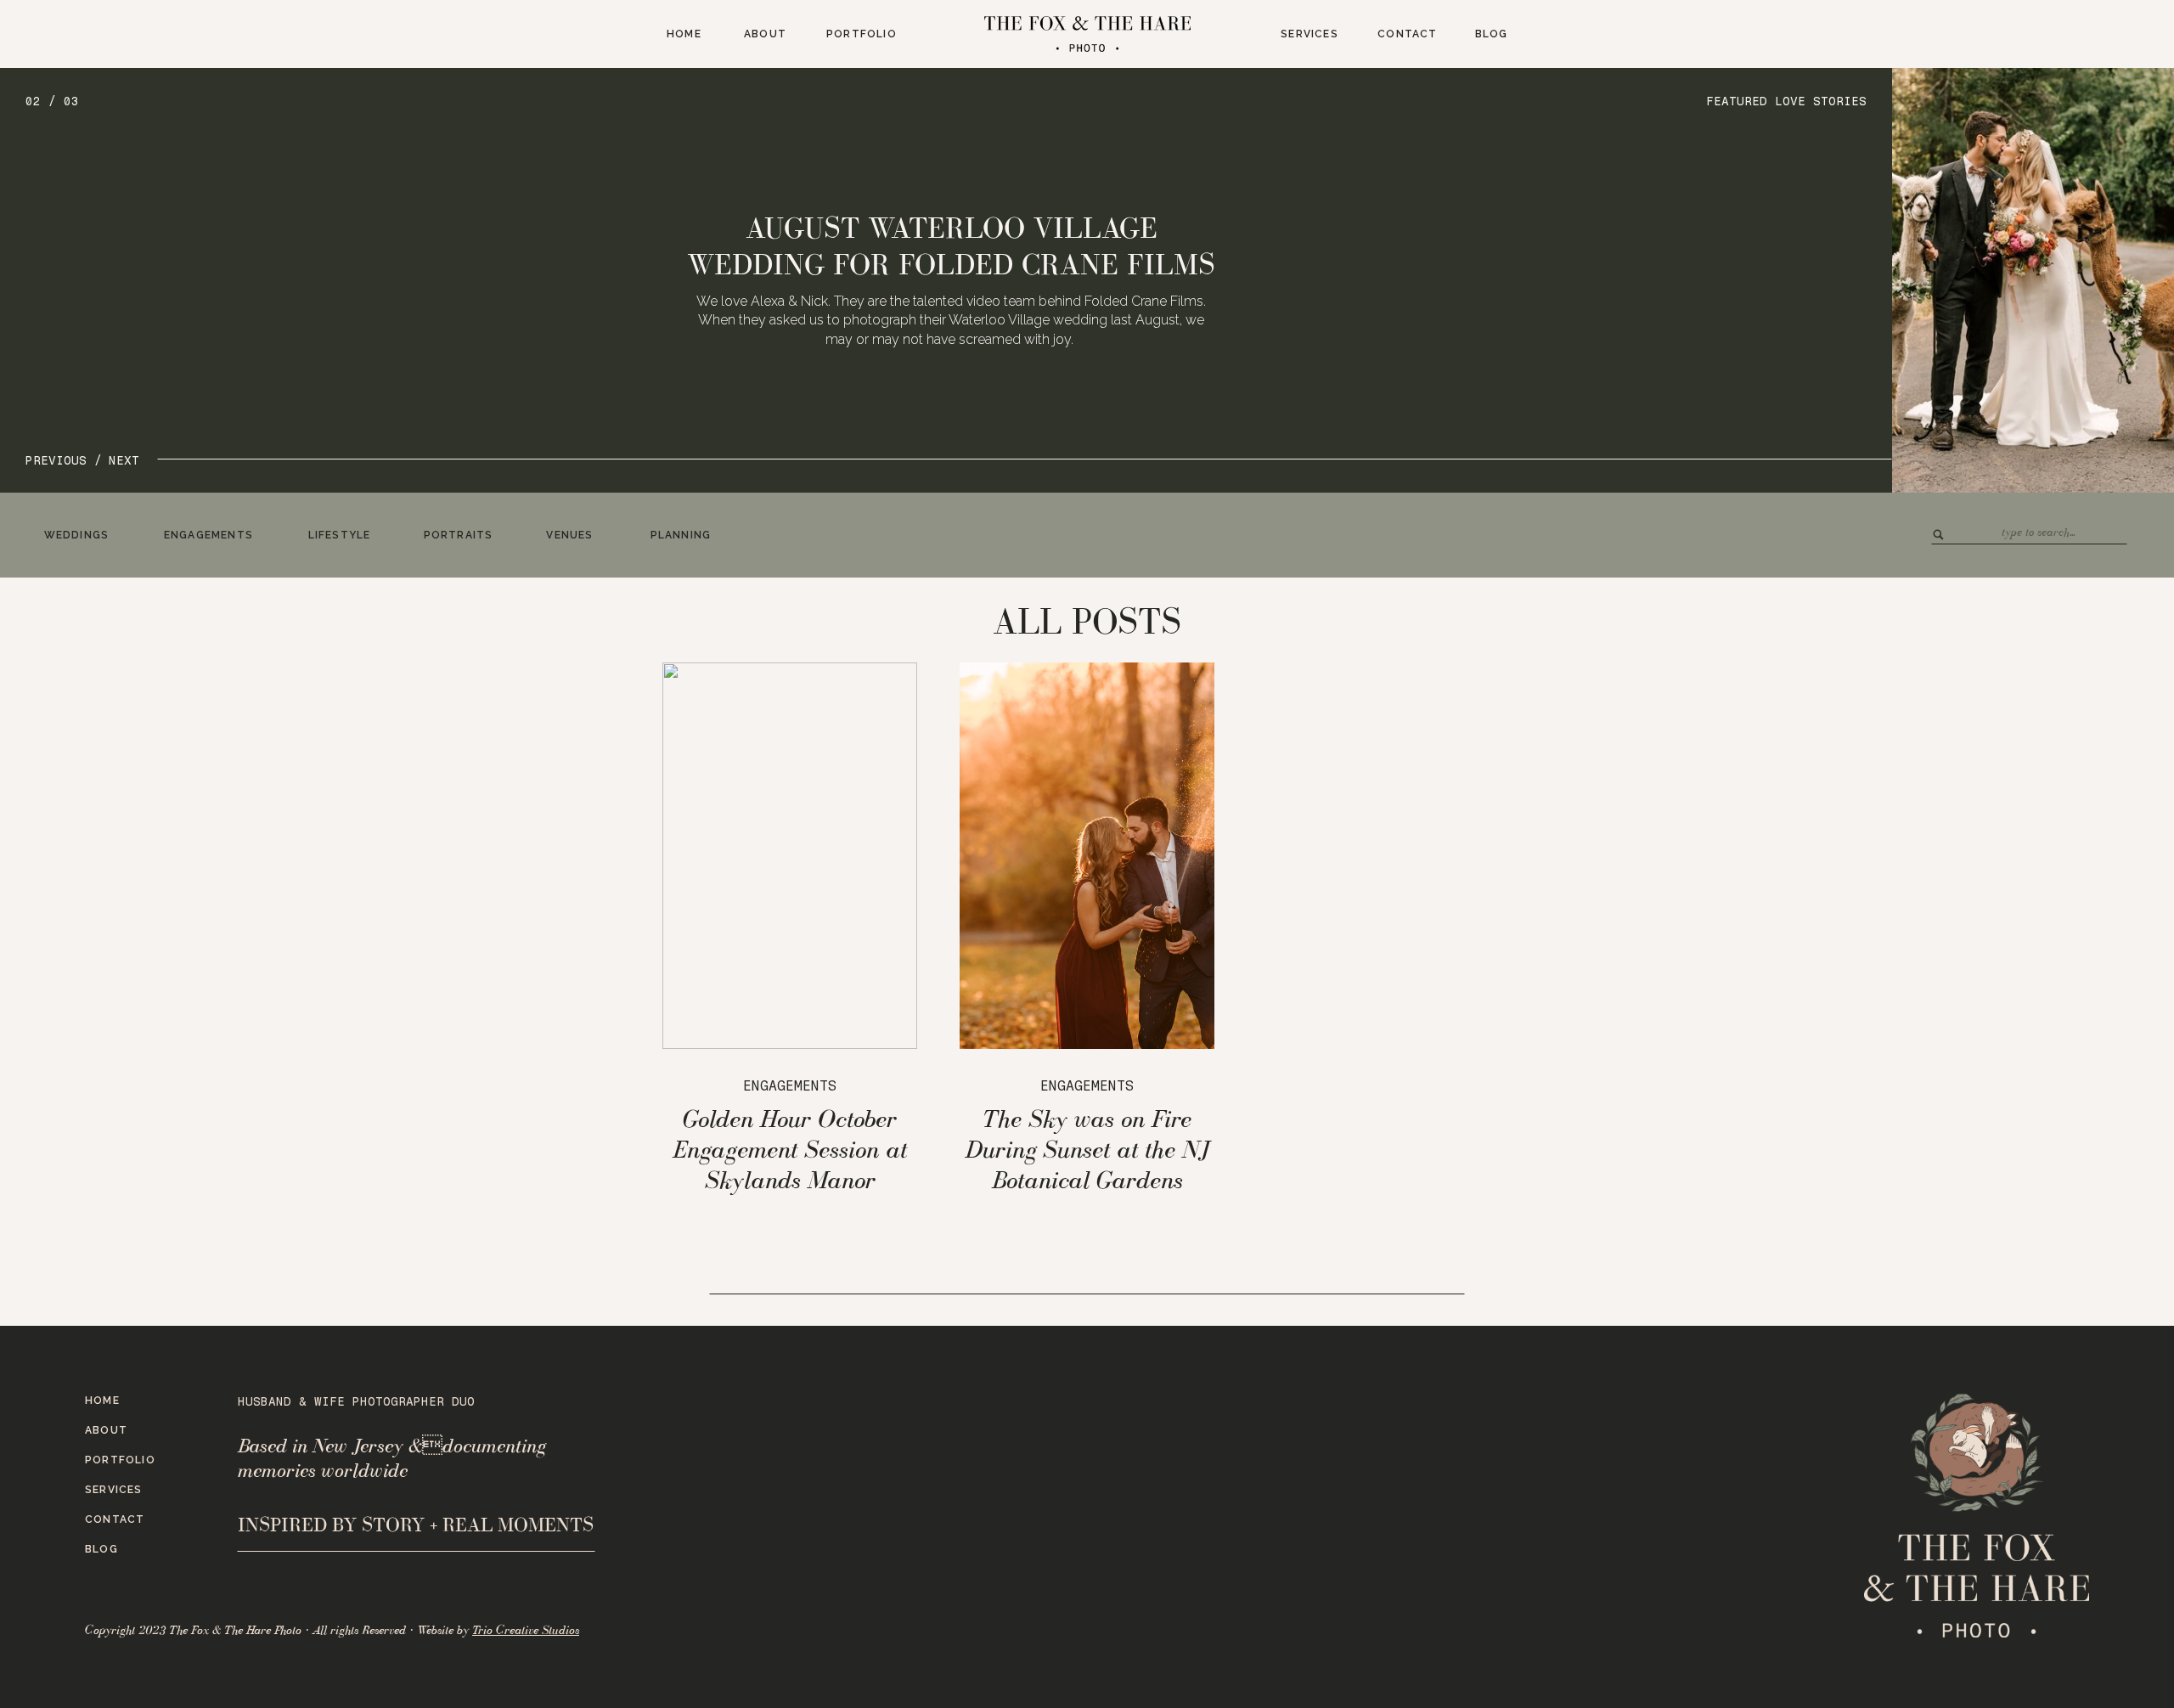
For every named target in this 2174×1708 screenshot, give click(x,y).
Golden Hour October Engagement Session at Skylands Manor (790, 1149)
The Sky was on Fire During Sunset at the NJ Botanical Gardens (1087, 1149)
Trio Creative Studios (526, 1630)
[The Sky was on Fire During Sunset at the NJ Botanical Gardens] (1087, 856)
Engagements (790, 1086)
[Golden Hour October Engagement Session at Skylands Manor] (790, 856)
